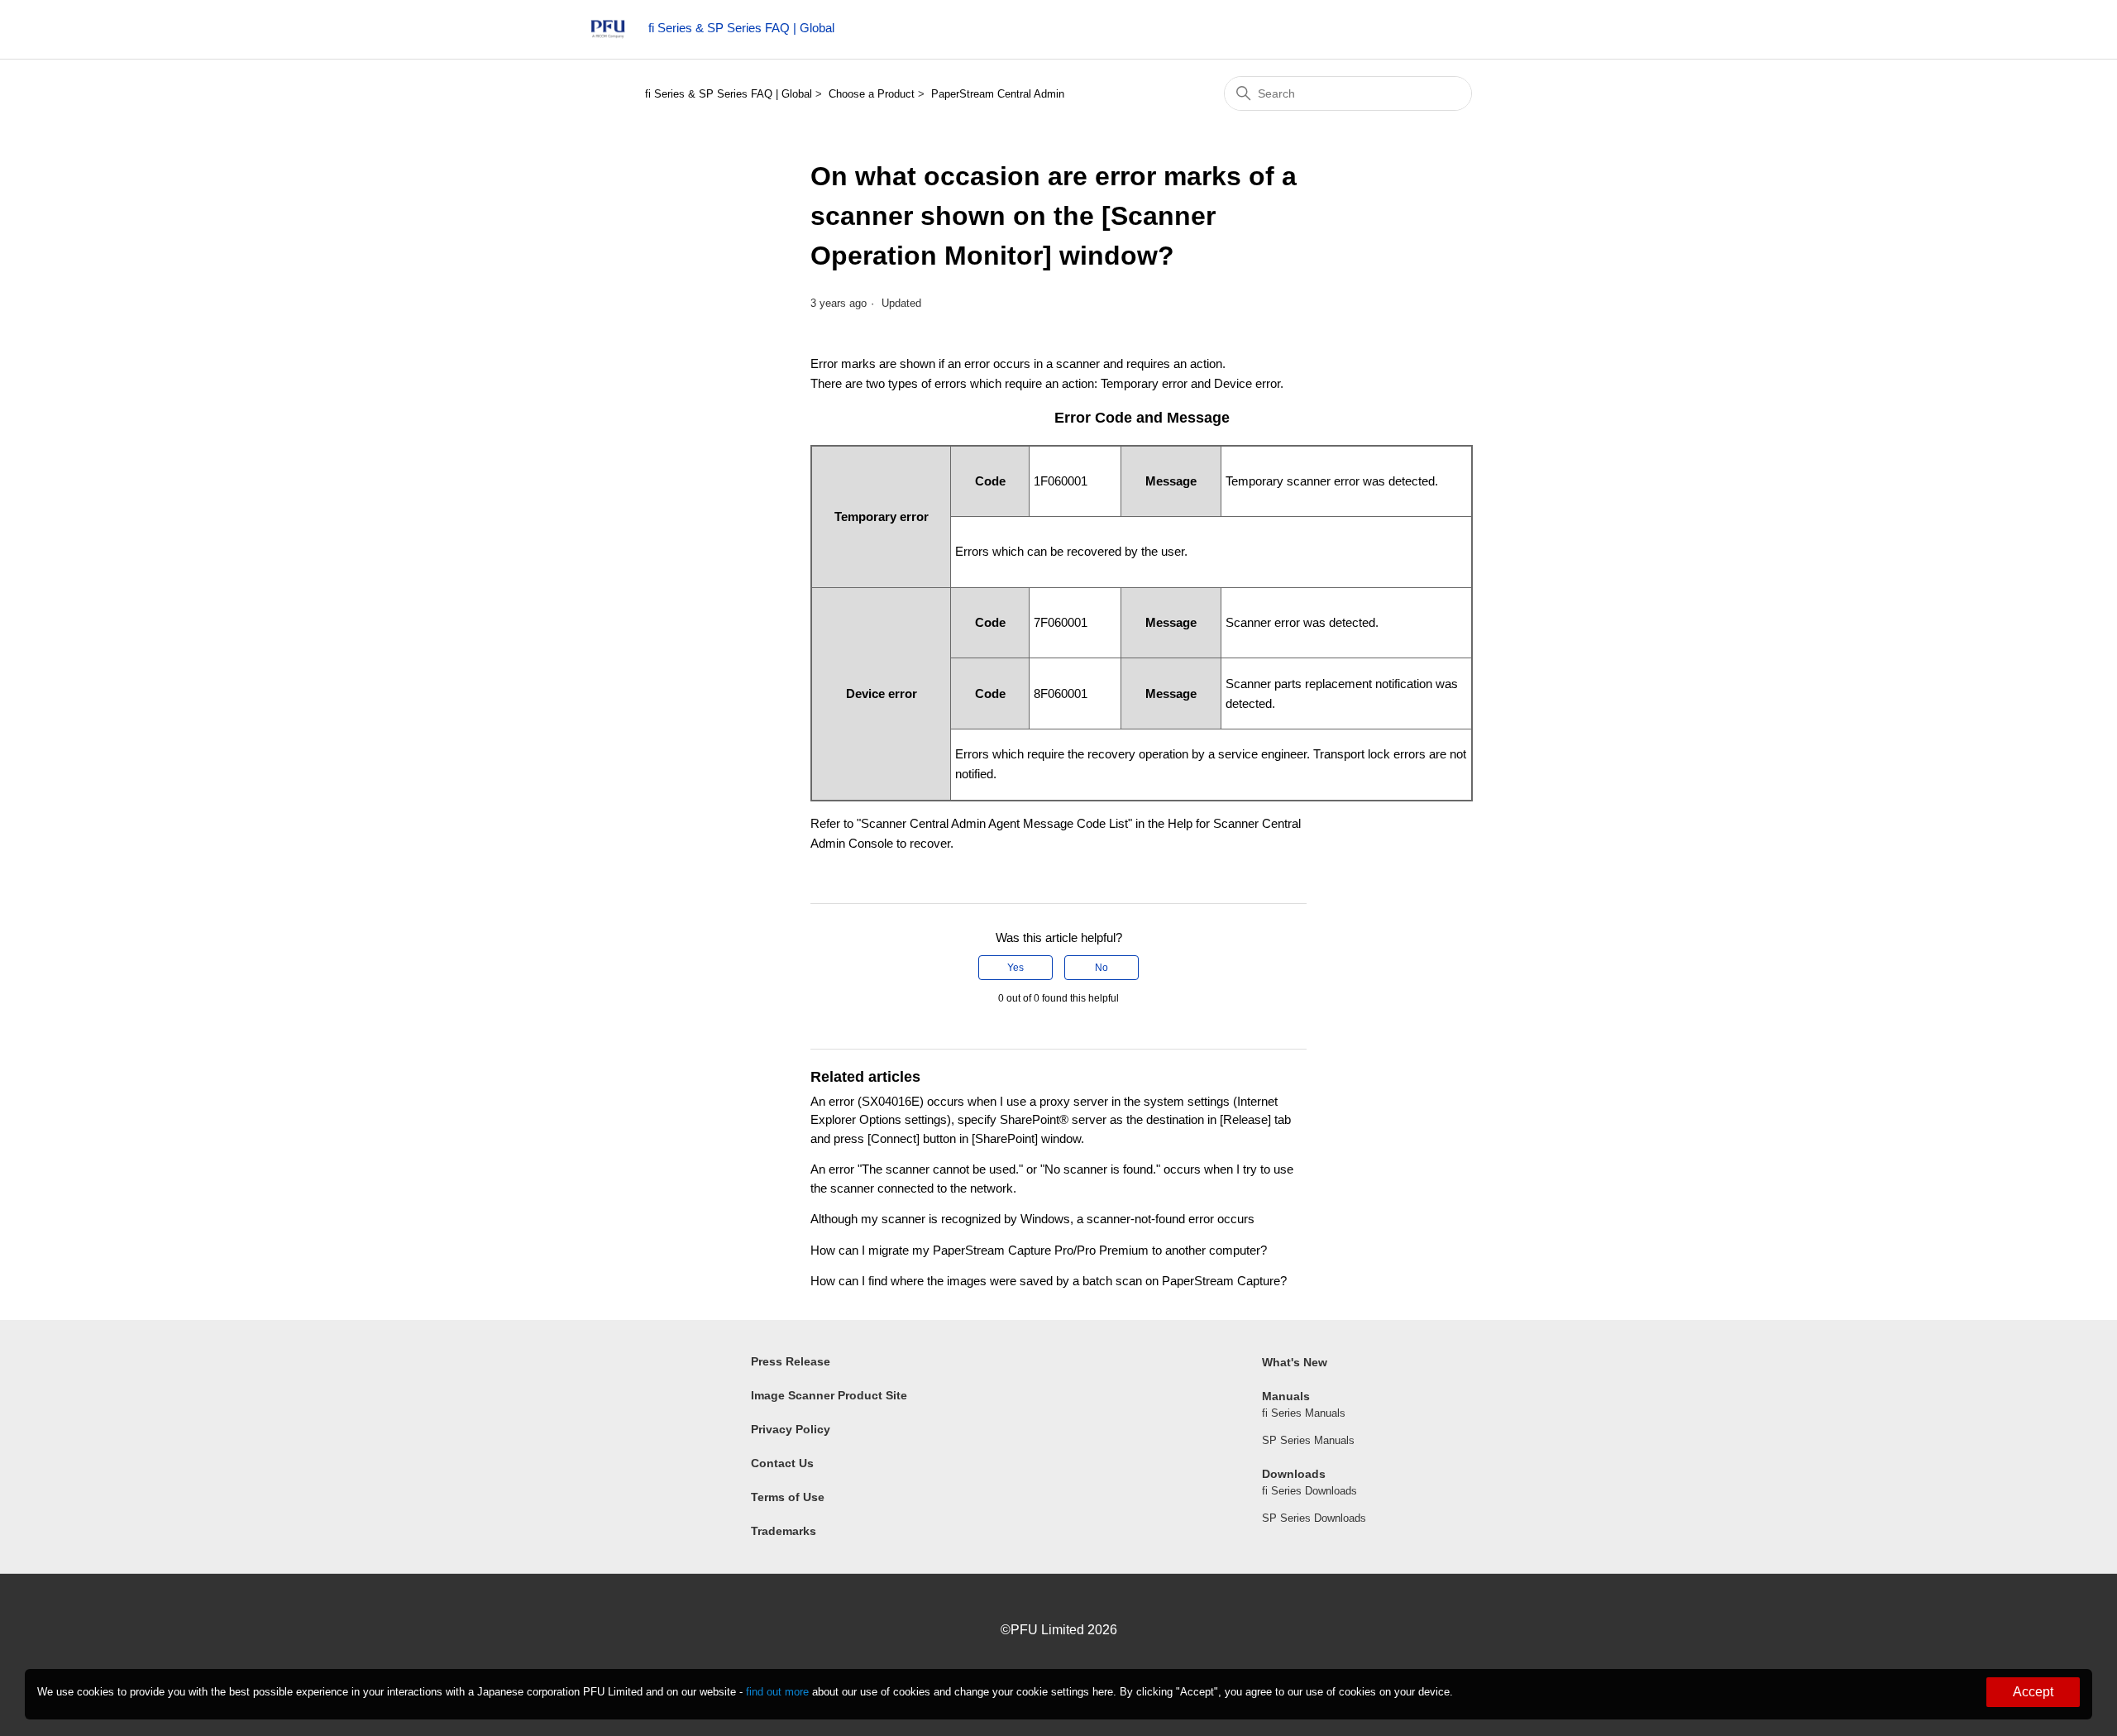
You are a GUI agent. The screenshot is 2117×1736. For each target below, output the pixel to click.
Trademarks (784, 1531)
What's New (1295, 1362)
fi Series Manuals (1304, 1413)
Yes (1015, 968)
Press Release (791, 1361)
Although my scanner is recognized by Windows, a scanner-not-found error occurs (1032, 1219)
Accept (2033, 1692)
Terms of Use (788, 1497)
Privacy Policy (791, 1429)
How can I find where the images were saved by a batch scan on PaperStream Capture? (1049, 1281)
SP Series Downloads (1314, 1518)
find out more (777, 1692)
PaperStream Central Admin (998, 94)
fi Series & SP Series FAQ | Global (729, 94)
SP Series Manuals (1308, 1440)
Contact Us (782, 1463)
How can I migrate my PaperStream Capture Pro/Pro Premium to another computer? (1039, 1250)
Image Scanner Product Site (829, 1395)
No (1102, 968)
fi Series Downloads (1309, 1491)
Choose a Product (872, 94)
